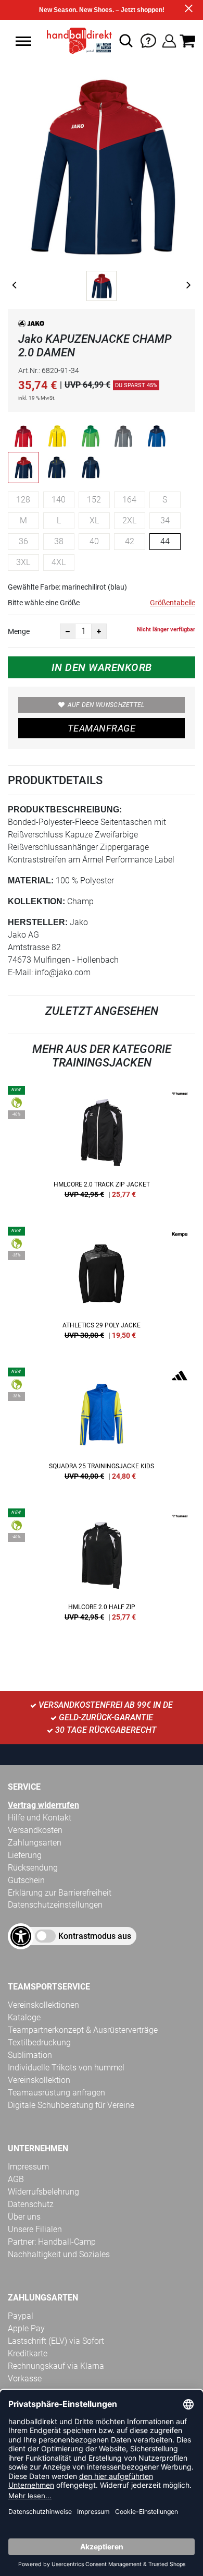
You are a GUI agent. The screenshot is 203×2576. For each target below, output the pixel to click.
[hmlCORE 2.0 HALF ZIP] (102, 1568)
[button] (23, 41)
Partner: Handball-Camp (52, 2242)
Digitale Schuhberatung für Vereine (71, 2105)
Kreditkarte (28, 2353)
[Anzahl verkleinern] (68, 631)
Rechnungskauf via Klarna (56, 2366)
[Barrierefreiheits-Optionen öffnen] (21, 1936)
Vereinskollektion (39, 2080)
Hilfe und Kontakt (40, 1818)
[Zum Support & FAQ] (148, 40)
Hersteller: (38, 922)
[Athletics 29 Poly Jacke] (102, 1287)
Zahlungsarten (35, 1843)
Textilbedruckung (39, 2042)
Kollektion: (36, 901)
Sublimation (30, 2055)
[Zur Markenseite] (31, 325)
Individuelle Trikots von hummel (66, 2068)
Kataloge (24, 2017)
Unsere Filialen (35, 2229)
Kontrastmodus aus (95, 1936)
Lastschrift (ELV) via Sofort (56, 2341)
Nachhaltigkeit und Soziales (59, 2254)
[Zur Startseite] (76, 41)
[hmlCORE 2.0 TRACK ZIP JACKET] (102, 1146)
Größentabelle (173, 603)
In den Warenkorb (102, 667)
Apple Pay (26, 2328)
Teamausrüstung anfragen (56, 2093)
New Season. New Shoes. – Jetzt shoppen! (102, 10)
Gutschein (26, 1880)
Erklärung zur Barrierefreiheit (60, 1893)
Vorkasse (25, 2379)
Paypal (21, 2316)
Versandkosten (35, 1830)
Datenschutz (31, 2204)
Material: (31, 880)
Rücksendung (33, 1868)
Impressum (28, 2167)
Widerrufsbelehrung (43, 2192)
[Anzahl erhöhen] (99, 631)
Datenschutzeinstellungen (55, 1905)
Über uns (24, 2217)
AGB (16, 2179)
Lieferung (25, 1855)
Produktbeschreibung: (65, 810)
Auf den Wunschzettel (106, 705)
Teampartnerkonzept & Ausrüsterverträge (83, 2030)
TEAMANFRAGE (102, 728)
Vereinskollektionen (43, 2005)
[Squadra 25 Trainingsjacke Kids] (102, 1428)
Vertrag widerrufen (43, 1805)
